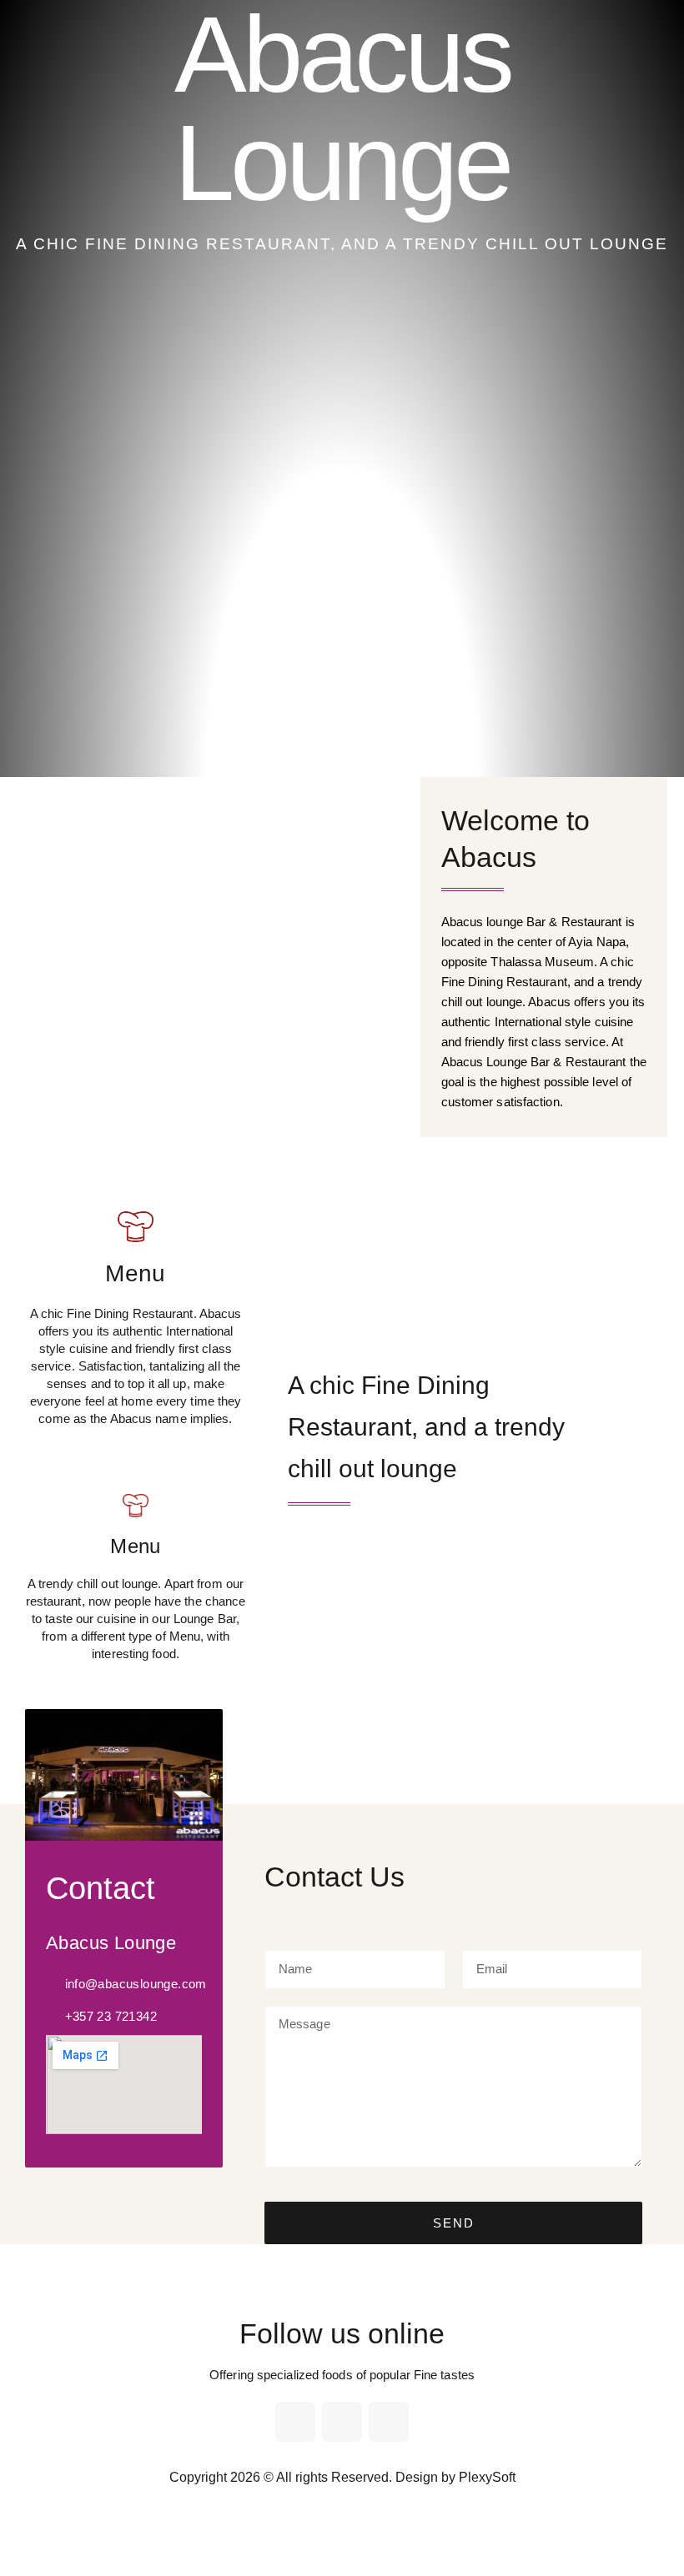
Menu (136, 1273)
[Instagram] (342, 2422)
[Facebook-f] (295, 2422)
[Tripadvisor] (389, 2422)
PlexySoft (487, 2477)
